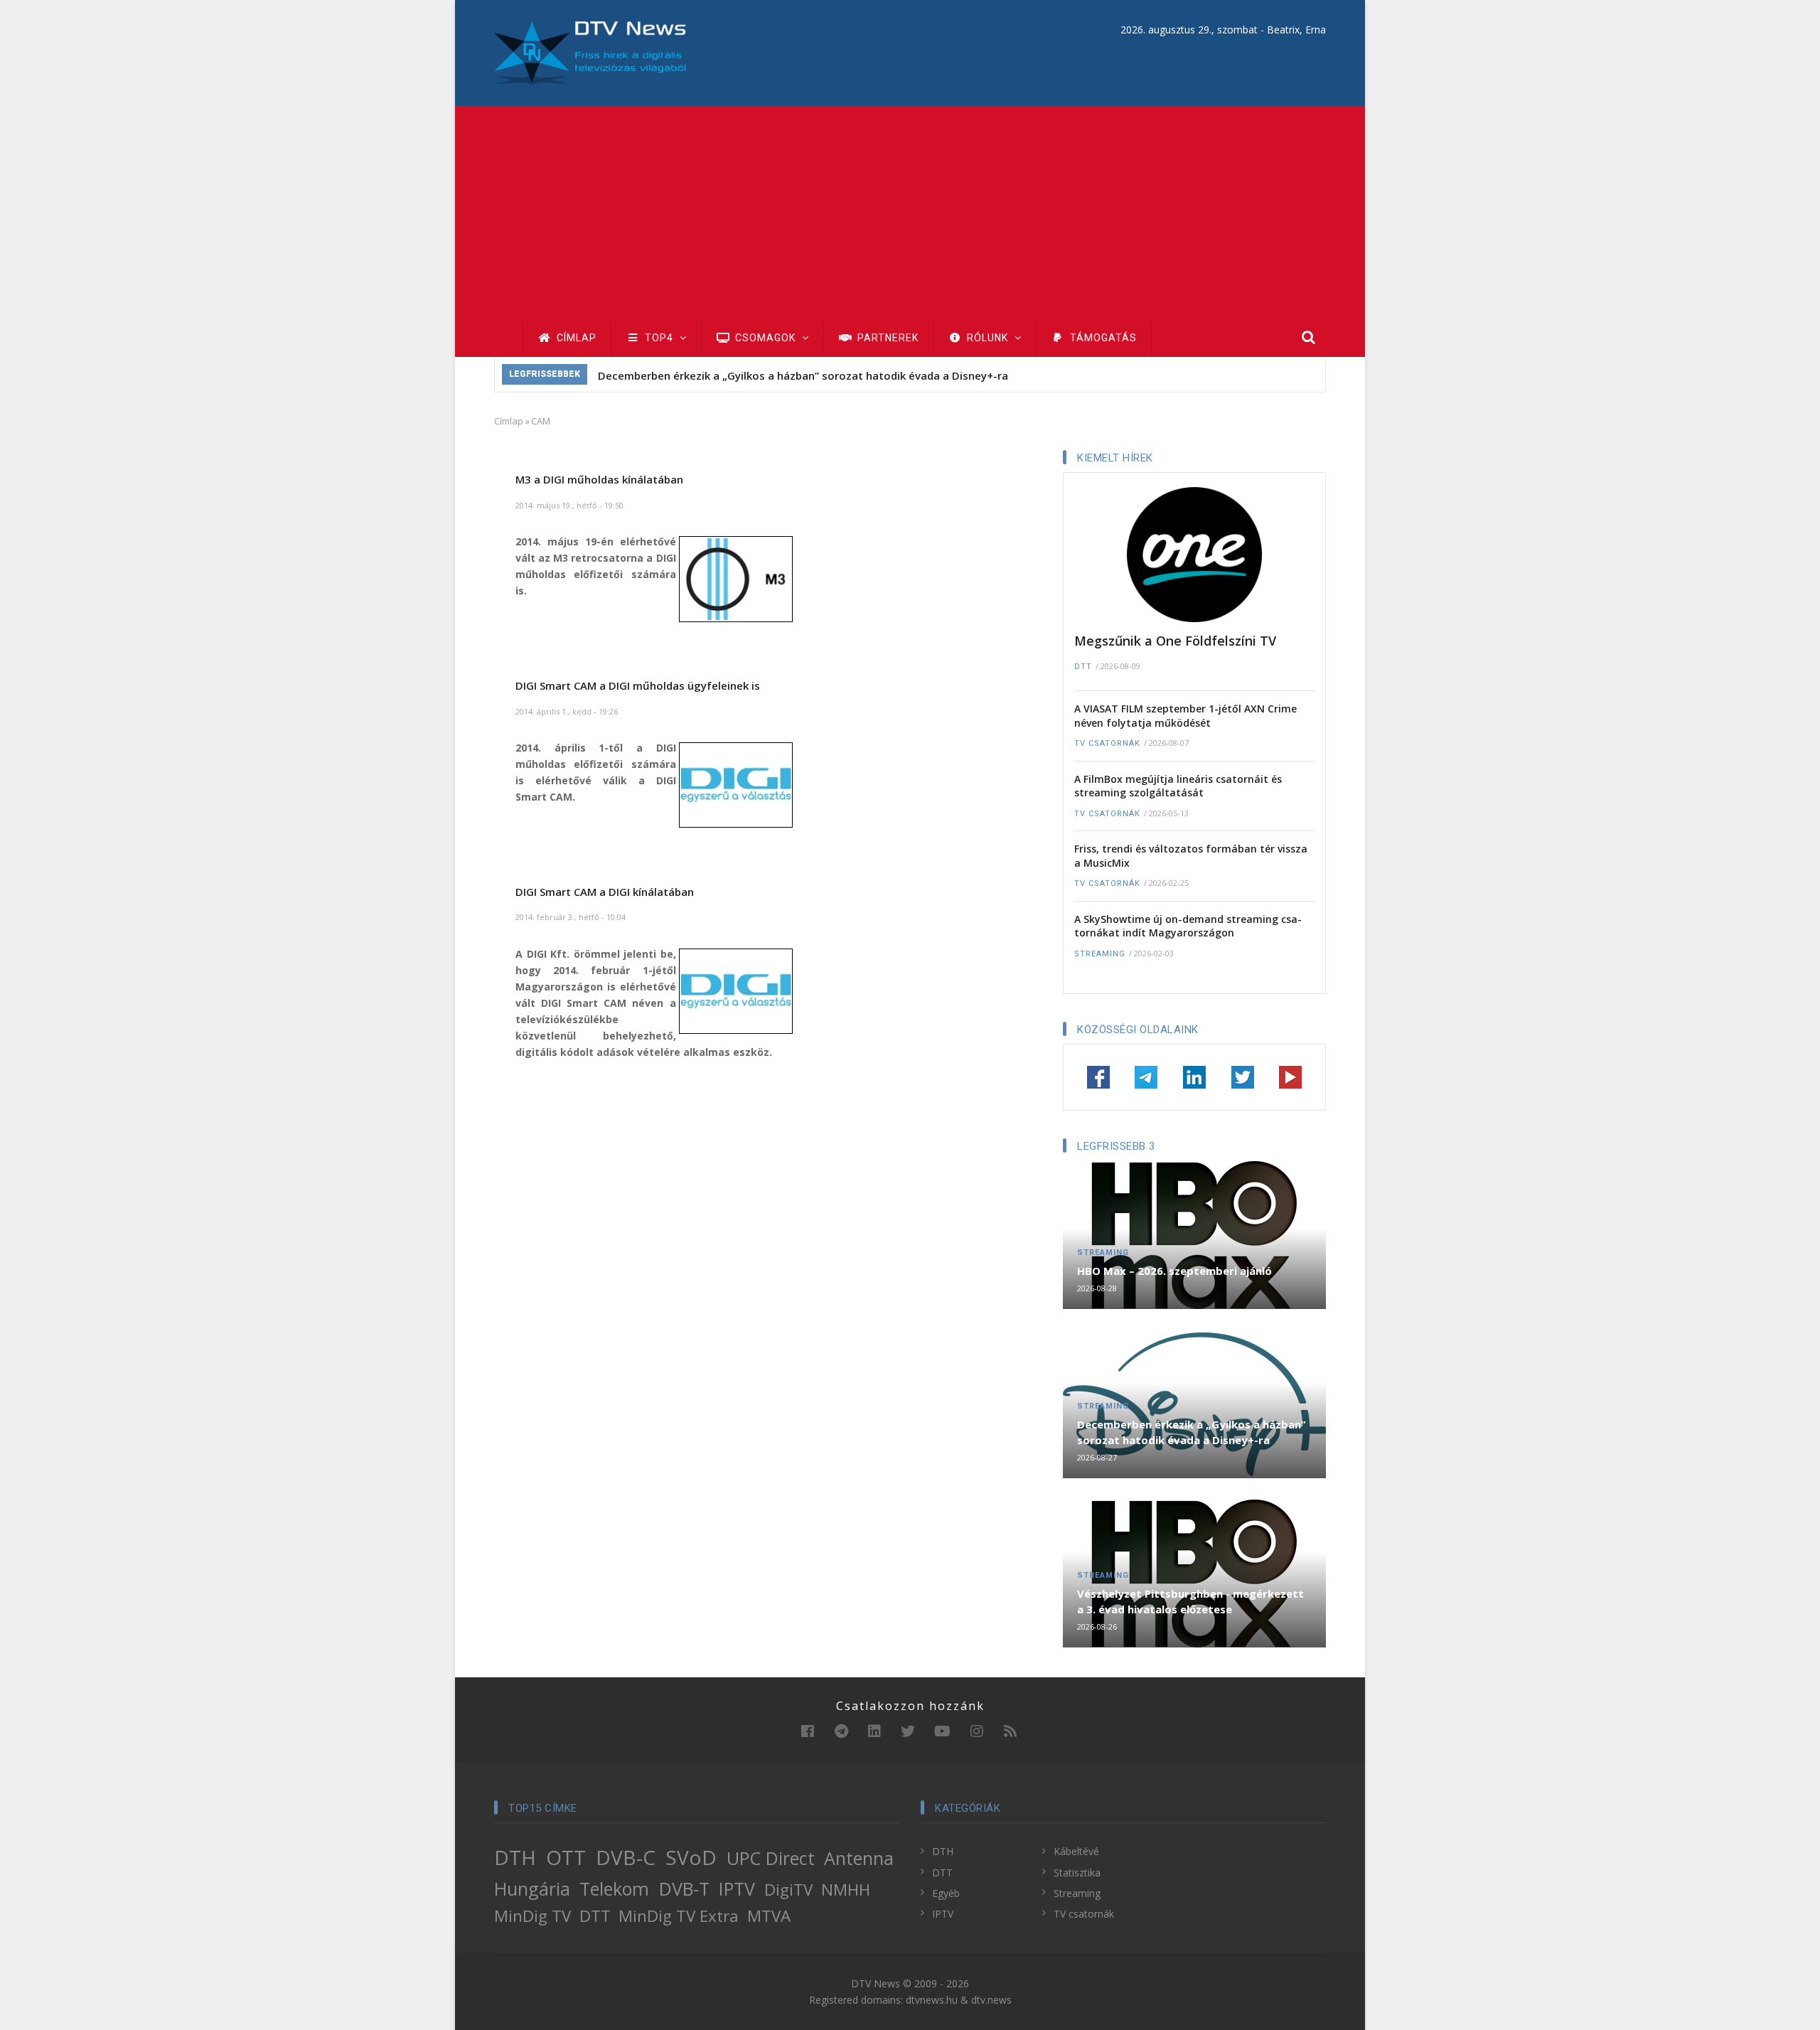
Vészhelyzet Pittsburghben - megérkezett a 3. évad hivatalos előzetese (1190, 1601)
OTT (566, 1857)
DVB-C (626, 1857)
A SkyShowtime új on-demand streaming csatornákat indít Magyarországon (1188, 926)
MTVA (769, 1916)
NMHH (846, 1890)
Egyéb (946, 1893)
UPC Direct (771, 1858)
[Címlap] (590, 52)
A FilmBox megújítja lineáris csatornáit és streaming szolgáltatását (1178, 786)
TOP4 (659, 338)
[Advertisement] (910, 213)
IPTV (737, 1889)
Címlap (575, 338)
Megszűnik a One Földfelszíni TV (1175, 641)
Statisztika (1077, 1873)
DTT (1083, 667)
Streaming (1100, 954)
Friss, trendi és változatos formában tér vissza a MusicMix (1191, 856)
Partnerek (887, 338)
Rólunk (987, 338)
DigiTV (788, 1890)
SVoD (691, 1857)
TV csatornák (1107, 743)
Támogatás (1102, 338)
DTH (515, 1857)
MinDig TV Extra (679, 1916)
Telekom (614, 1889)
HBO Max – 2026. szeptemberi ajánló (1174, 1271)
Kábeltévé (1076, 1851)
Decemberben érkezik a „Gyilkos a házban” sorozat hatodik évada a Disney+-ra (803, 375)
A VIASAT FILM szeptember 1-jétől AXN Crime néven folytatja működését (1185, 716)
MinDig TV (532, 1916)
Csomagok (765, 338)
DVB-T (684, 1889)
